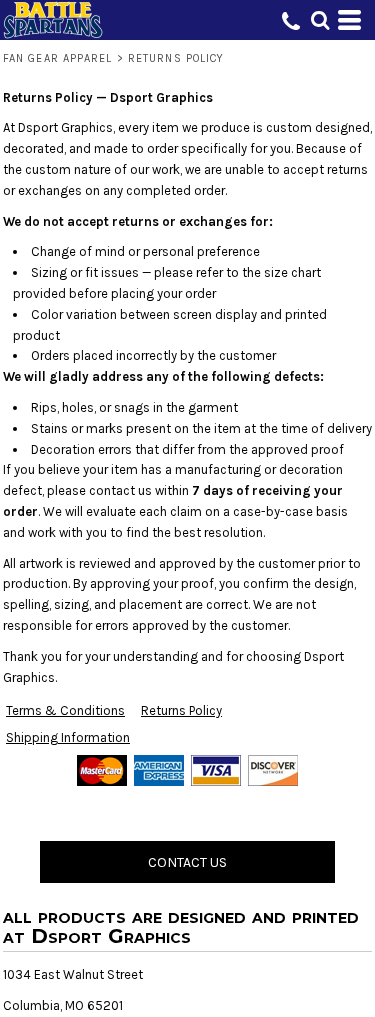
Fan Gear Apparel (58, 58)
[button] (320, 20)
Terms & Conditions (65, 710)
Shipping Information (68, 737)
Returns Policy (181, 710)
